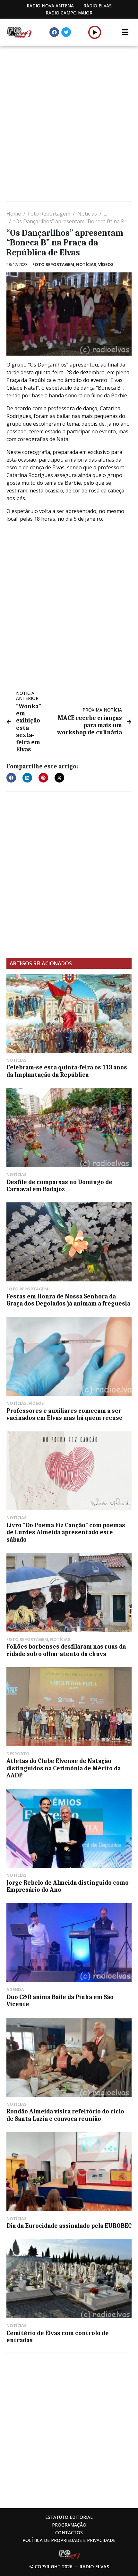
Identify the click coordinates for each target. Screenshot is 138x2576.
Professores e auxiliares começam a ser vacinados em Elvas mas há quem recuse (65, 1414)
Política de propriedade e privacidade (69, 2540)
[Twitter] (66, 32)
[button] (95, 32)
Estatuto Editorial (69, 2517)
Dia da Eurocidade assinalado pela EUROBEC (69, 2226)
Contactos (69, 2532)
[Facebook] (54, 32)
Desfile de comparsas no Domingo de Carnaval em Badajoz (59, 1186)
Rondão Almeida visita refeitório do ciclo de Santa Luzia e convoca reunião (65, 2115)
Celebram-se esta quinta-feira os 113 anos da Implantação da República (67, 1071)
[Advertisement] (69, 124)
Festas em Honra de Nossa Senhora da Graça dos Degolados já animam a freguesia (68, 1300)
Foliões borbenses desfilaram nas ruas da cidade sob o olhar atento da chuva (66, 1650)
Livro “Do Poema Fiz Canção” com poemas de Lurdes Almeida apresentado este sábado (66, 1532)
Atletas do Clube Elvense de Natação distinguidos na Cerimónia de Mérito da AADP (64, 1768)
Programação (69, 2525)
